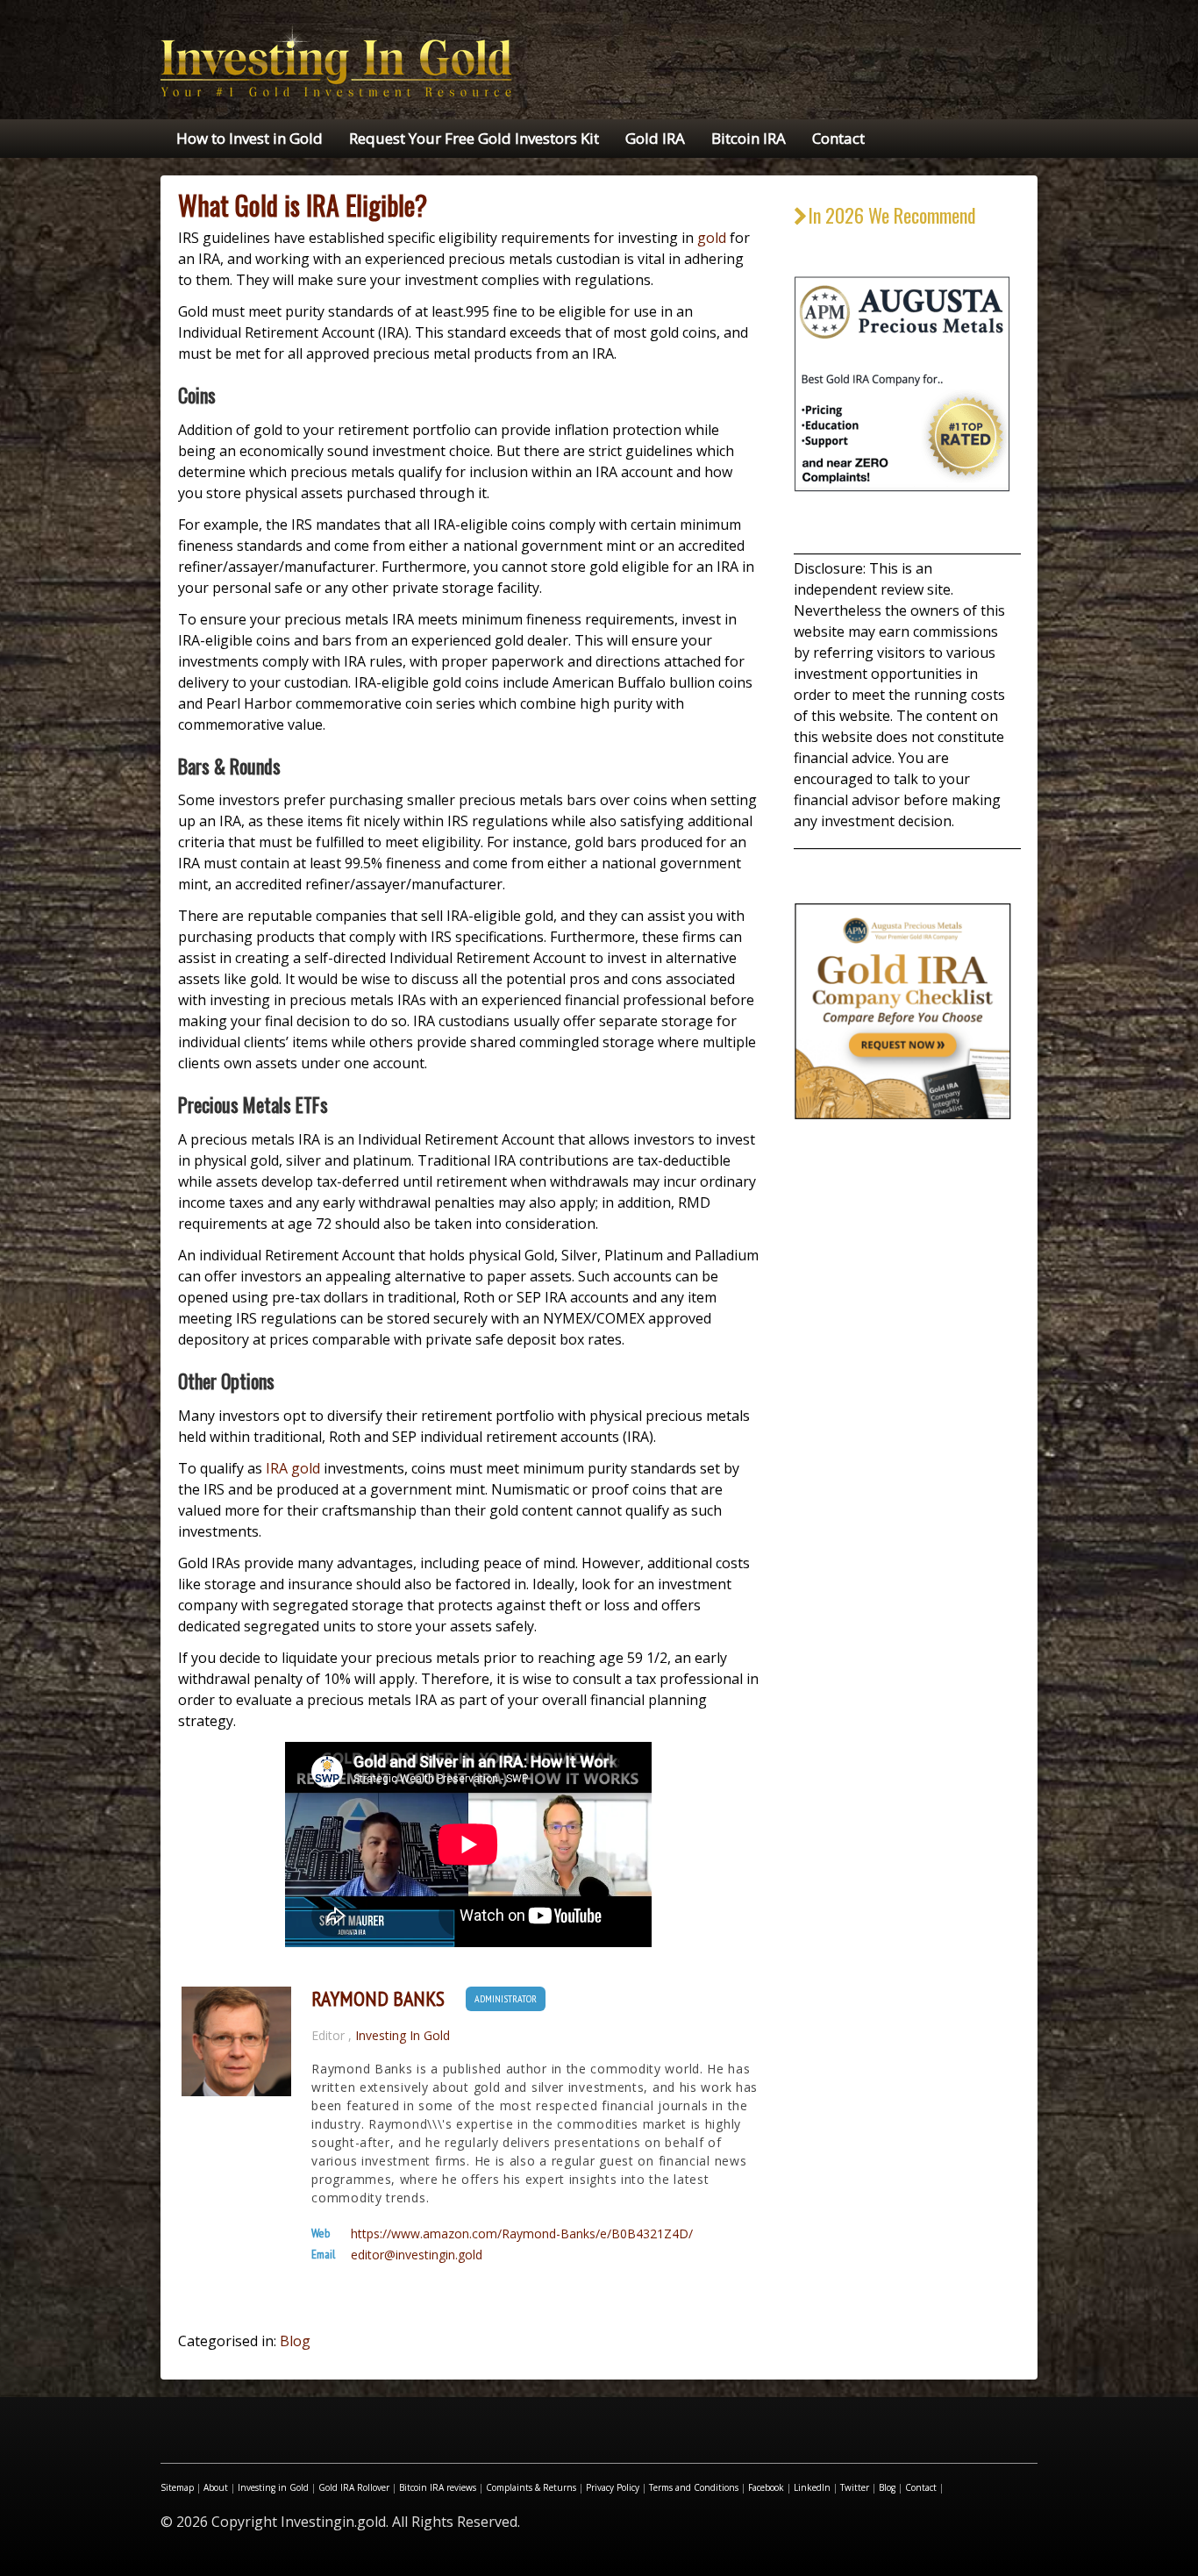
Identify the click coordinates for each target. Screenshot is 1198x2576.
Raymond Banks (378, 1999)
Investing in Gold (273, 2487)
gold (712, 238)
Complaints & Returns (531, 2487)
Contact (838, 138)
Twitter (855, 2487)
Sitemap (177, 2487)
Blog (295, 2341)
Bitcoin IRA (749, 138)
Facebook (766, 2487)
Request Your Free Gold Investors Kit (474, 138)
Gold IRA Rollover (354, 2487)
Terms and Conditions (694, 2487)
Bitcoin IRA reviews (438, 2487)
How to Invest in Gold (250, 138)
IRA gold (293, 1468)
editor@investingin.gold (417, 2255)
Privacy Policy (613, 2487)
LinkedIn (812, 2487)
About (216, 2487)
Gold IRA (655, 138)
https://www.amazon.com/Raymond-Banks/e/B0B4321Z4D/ (522, 2234)
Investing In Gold (403, 2035)
